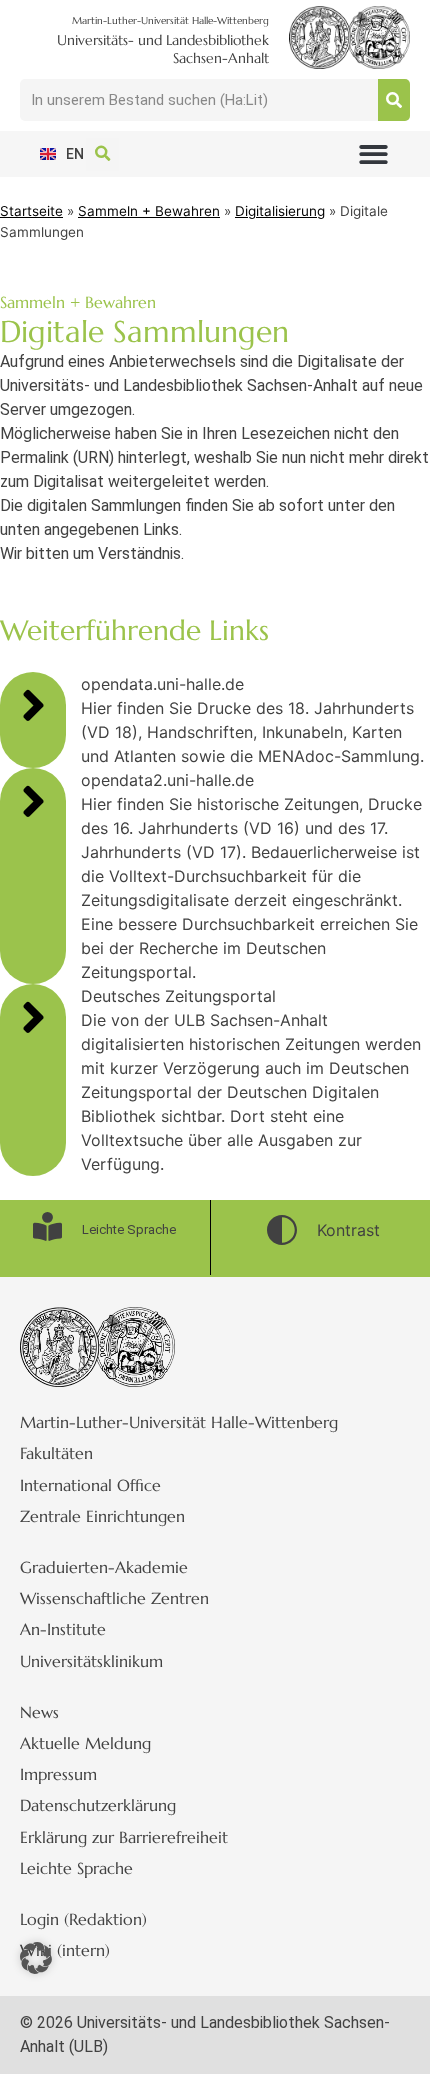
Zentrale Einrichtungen (102, 1516)
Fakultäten (56, 1453)
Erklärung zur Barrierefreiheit (124, 1837)
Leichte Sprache (76, 1868)
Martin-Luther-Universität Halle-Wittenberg (179, 1422)
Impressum (58, 1774)
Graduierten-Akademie (104, 1567)
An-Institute (63, 1629)
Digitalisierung (280, 211)
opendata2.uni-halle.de (167, 780)
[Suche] (394, 100)
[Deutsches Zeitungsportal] (33, 1017)
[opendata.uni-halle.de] (33, 705)
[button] (373, 154)
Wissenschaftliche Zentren (114, 1598)
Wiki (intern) (65, 1950)
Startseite (31, 211)
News (39, 1712)
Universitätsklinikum (91, 1661)
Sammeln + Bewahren (149, 211)
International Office (90, 1485)
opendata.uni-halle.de (162, 684)
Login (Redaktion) (83, 1919)
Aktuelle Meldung (85, 1743)
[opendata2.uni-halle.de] (33, 801)
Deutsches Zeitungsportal (178, 996)
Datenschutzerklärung (98, 1805)
